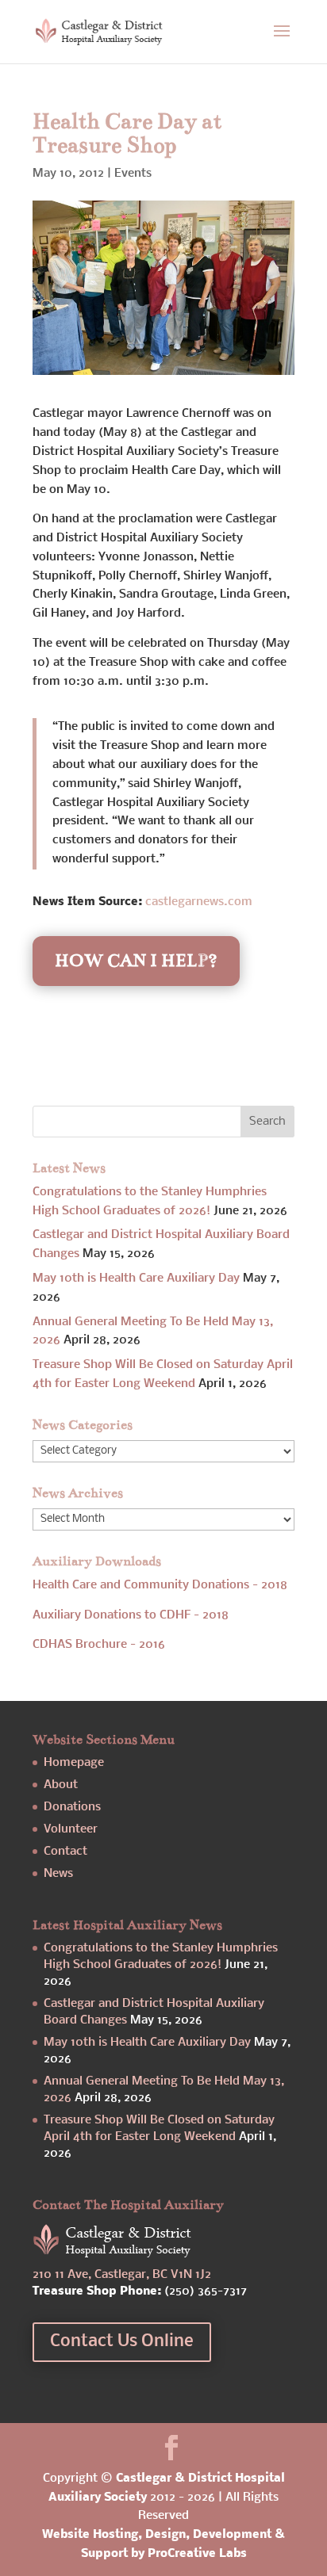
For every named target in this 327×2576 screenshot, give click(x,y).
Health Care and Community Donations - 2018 (160, 1585)
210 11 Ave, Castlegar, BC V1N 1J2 (122, 2275)
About (61, 1785)
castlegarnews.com (199, 902)
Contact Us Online (122, 2342)
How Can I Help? (136, 960)
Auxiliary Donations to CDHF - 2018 (131, 1615)
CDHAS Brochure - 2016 (99, 1645)
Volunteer (71, 1829)
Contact (65, 1852)
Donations (72, 1807)
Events (133, 174)
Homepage (74, 1763)
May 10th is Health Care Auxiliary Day (136, 1278)
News (58, 1874)
